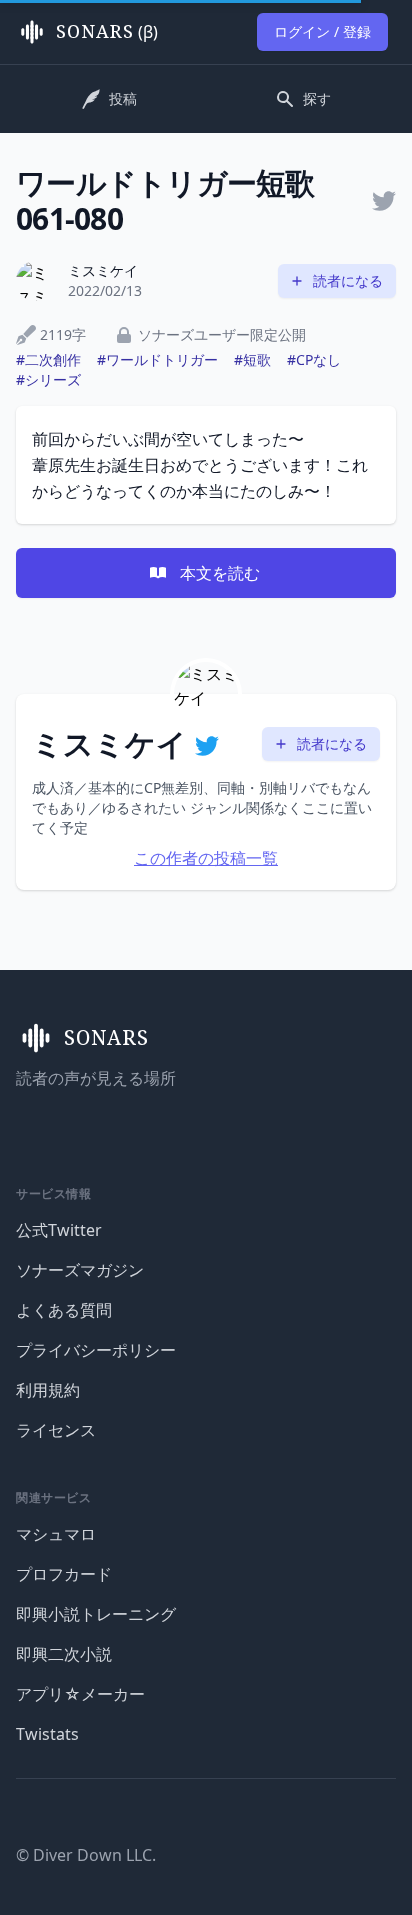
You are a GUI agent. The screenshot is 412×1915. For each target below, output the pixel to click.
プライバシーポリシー (96, 1350)
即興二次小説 (64, 1654)
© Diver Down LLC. (86, 1855)
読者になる (348, 280)
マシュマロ (56, 1534)
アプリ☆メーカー (80, 1694)
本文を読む (220, 573)
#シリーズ (48, 379)
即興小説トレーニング (96, 1614)
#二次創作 (48, 359)
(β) (107, 32)
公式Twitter (59, 1230)
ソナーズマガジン (80, 1270)
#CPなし (314, 359)
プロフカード (64, 1574)
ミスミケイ (103, 270)
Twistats (47, 1734)
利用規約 (48, 1390)
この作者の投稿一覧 (206, 858)
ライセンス (56, 1430)
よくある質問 (64, 1310)
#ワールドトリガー (157, 359)
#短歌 (252, 359)
